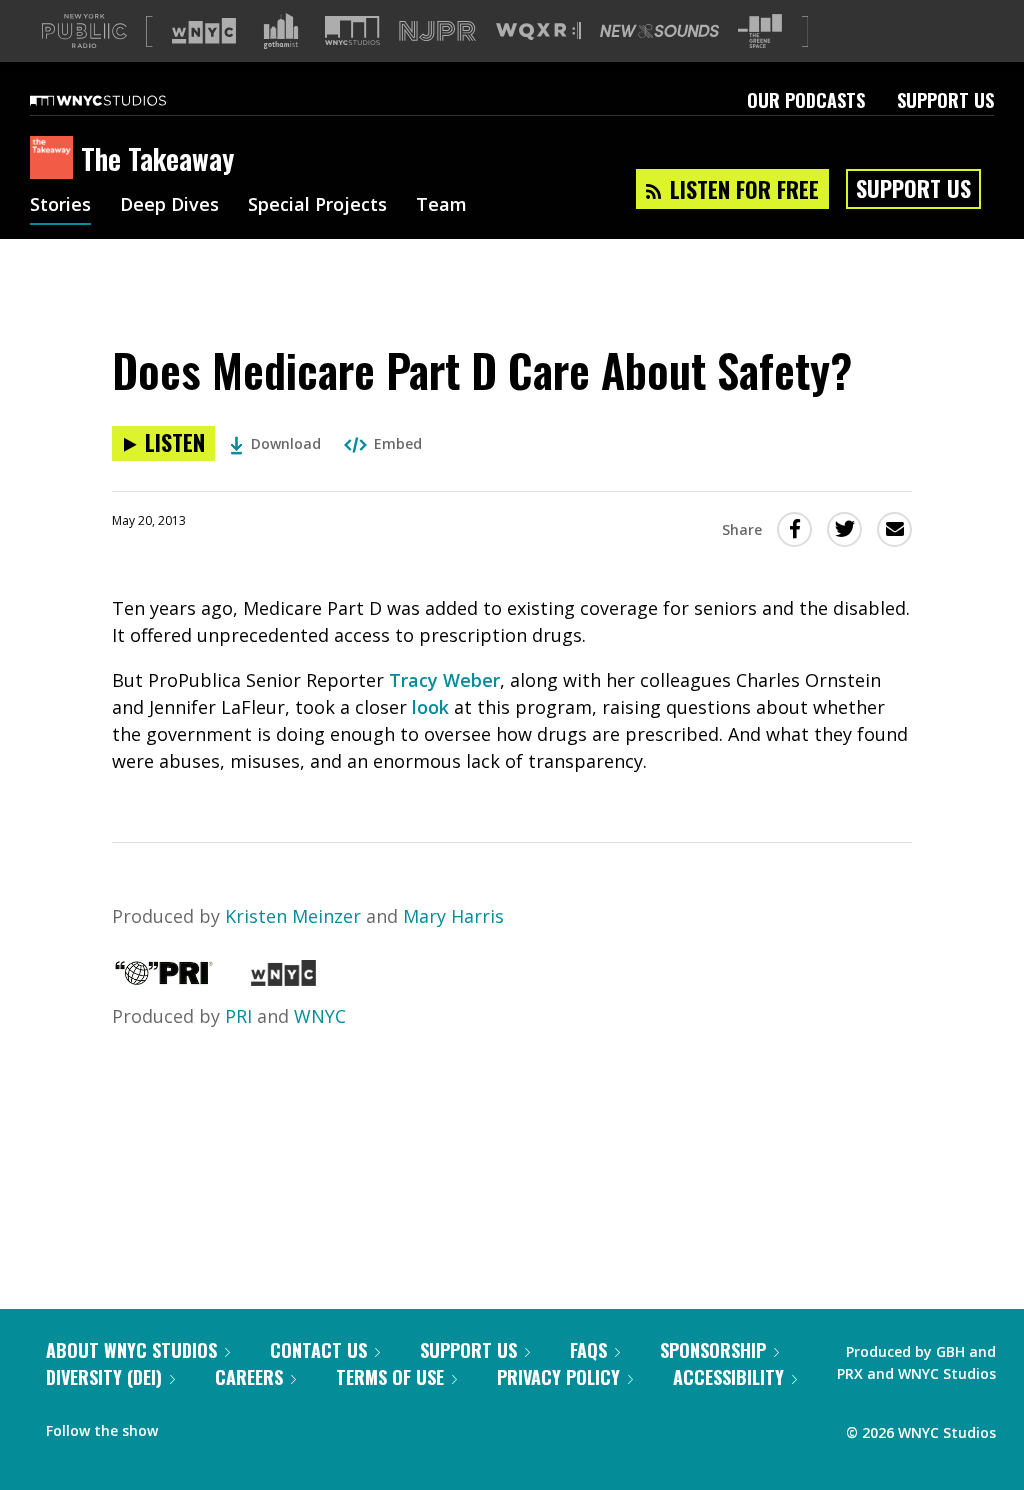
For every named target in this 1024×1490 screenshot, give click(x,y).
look (433, 707)
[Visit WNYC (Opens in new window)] (204, 31)
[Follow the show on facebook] (187, 1426)
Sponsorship (713, 1350)
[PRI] (164, 979)
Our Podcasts (806, 100)
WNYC (320, 1016)
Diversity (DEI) (104, 1377)
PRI (238, 1016)
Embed (398, 443)
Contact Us (318, 1350)
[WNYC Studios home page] (123, 100)
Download (286, 443)
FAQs (588, 1350)
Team (441, 206)
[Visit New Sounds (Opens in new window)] (659, 31)
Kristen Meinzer (293, 916)
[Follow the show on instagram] (264, 1426)
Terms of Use (390, 1377)
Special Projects (317, 206)
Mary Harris (453, 916)
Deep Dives (169, 206)
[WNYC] (283, 979)
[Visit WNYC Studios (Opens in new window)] (352, 30)
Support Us (945, 100)
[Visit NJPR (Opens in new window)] (437, 31)
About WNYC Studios (131, 1350)
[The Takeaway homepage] (55, 159)
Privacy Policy (558, 1377)
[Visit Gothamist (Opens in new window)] (281, 31)
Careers (249, 1377)
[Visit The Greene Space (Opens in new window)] (760, 31)
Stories (60, 206)
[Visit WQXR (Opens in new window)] (538, 31)
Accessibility (728, 1377)
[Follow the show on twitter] (226, 1426)
